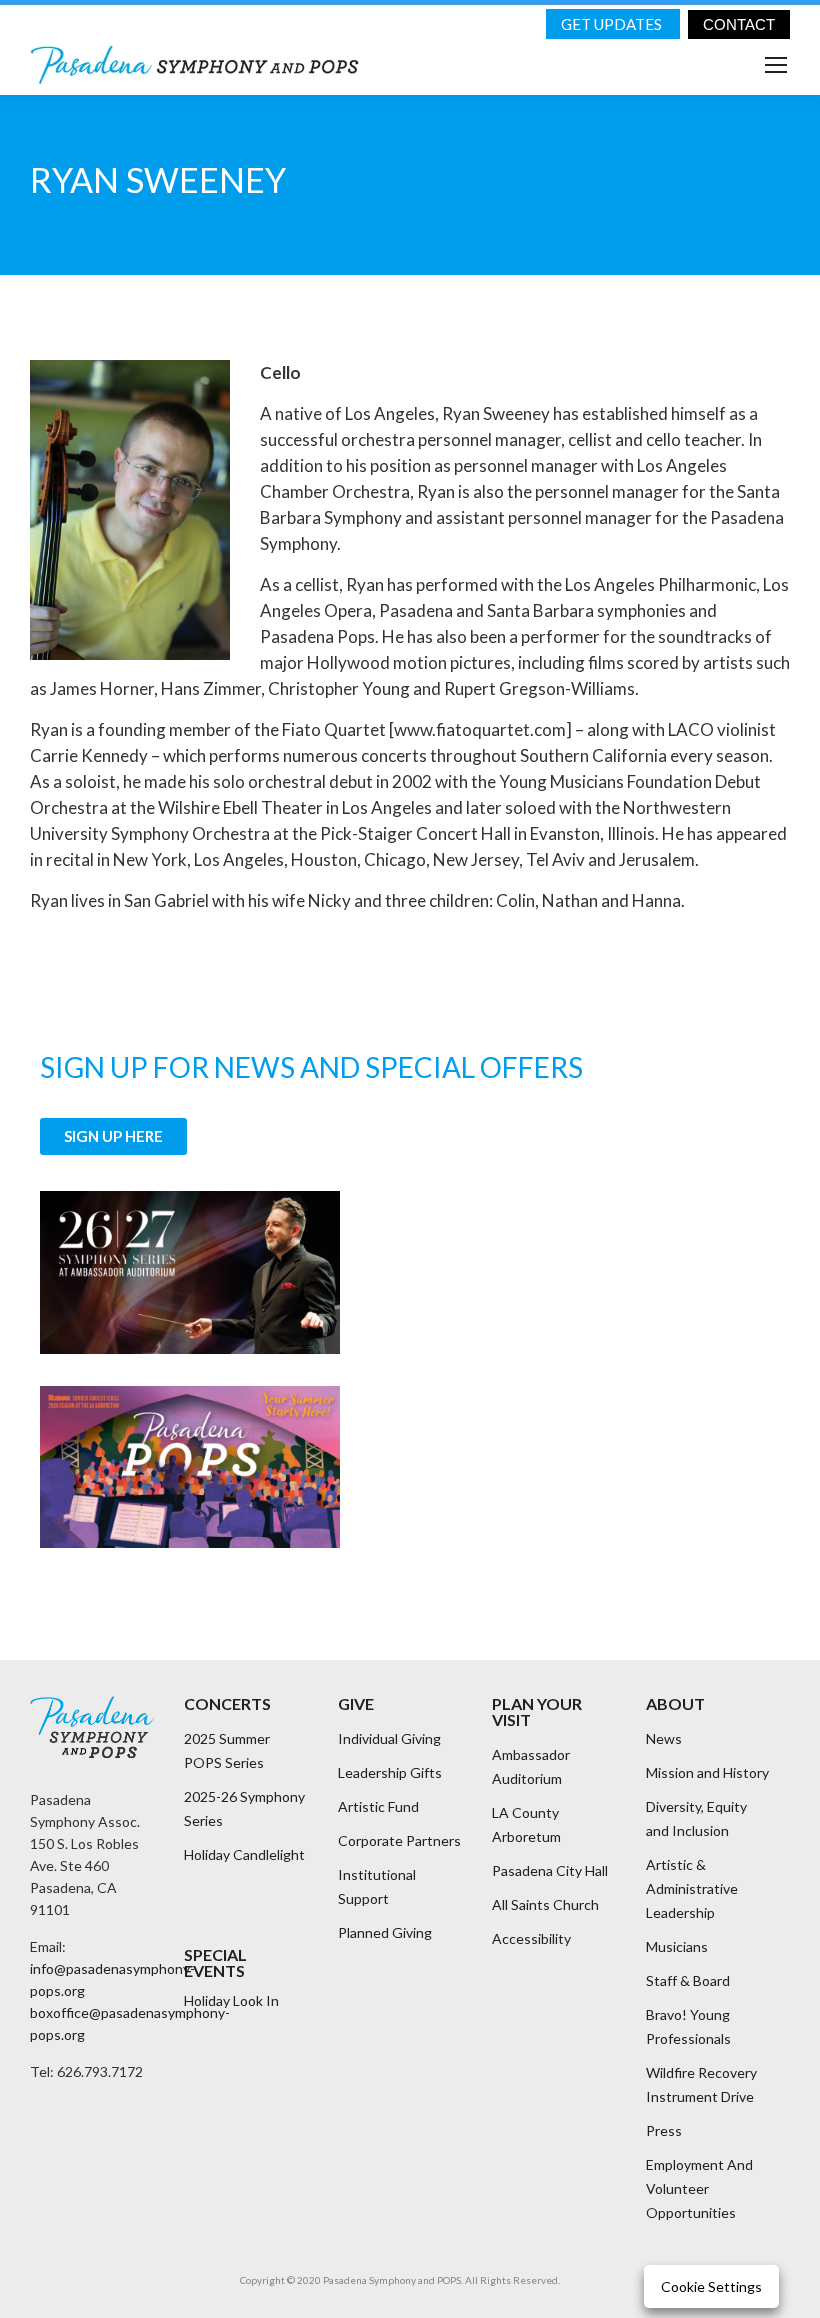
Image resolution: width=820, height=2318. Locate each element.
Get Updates (613, 24)
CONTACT (739, 24)
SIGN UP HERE (113, 1136)
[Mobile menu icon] (776, 65)
